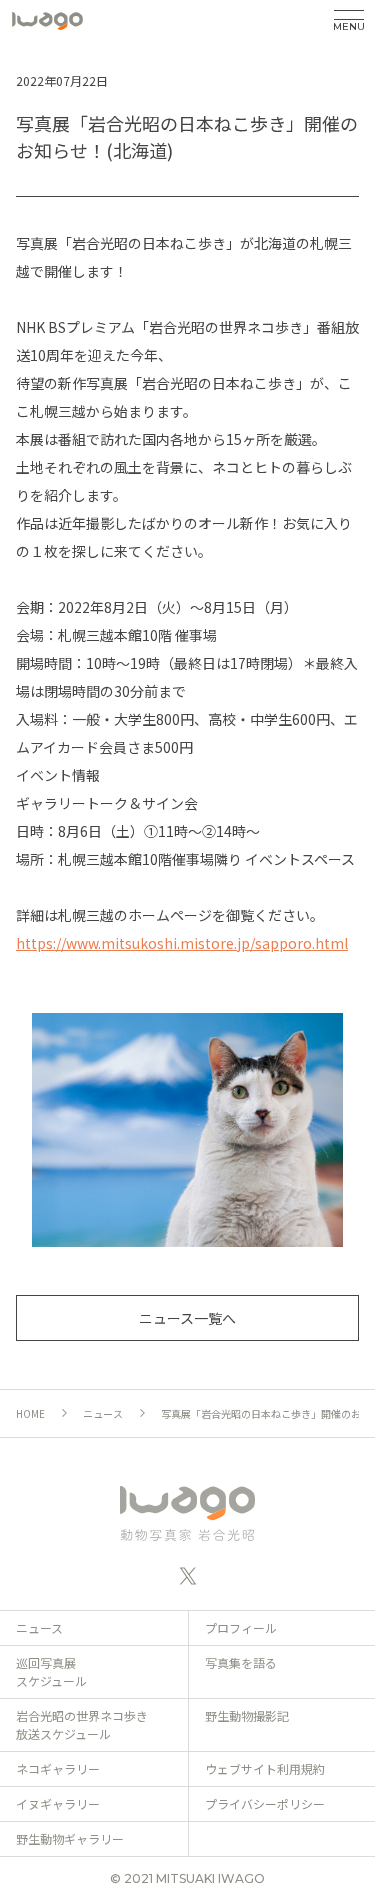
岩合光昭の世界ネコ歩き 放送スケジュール (82, 1724)
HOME (30, 1413)
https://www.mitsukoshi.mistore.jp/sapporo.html (182, 943)
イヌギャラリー (58, 1803)
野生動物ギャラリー (70, 1838)
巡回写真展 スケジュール (51, 1671)
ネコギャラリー (58, 1768)
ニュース (103, 1413)
